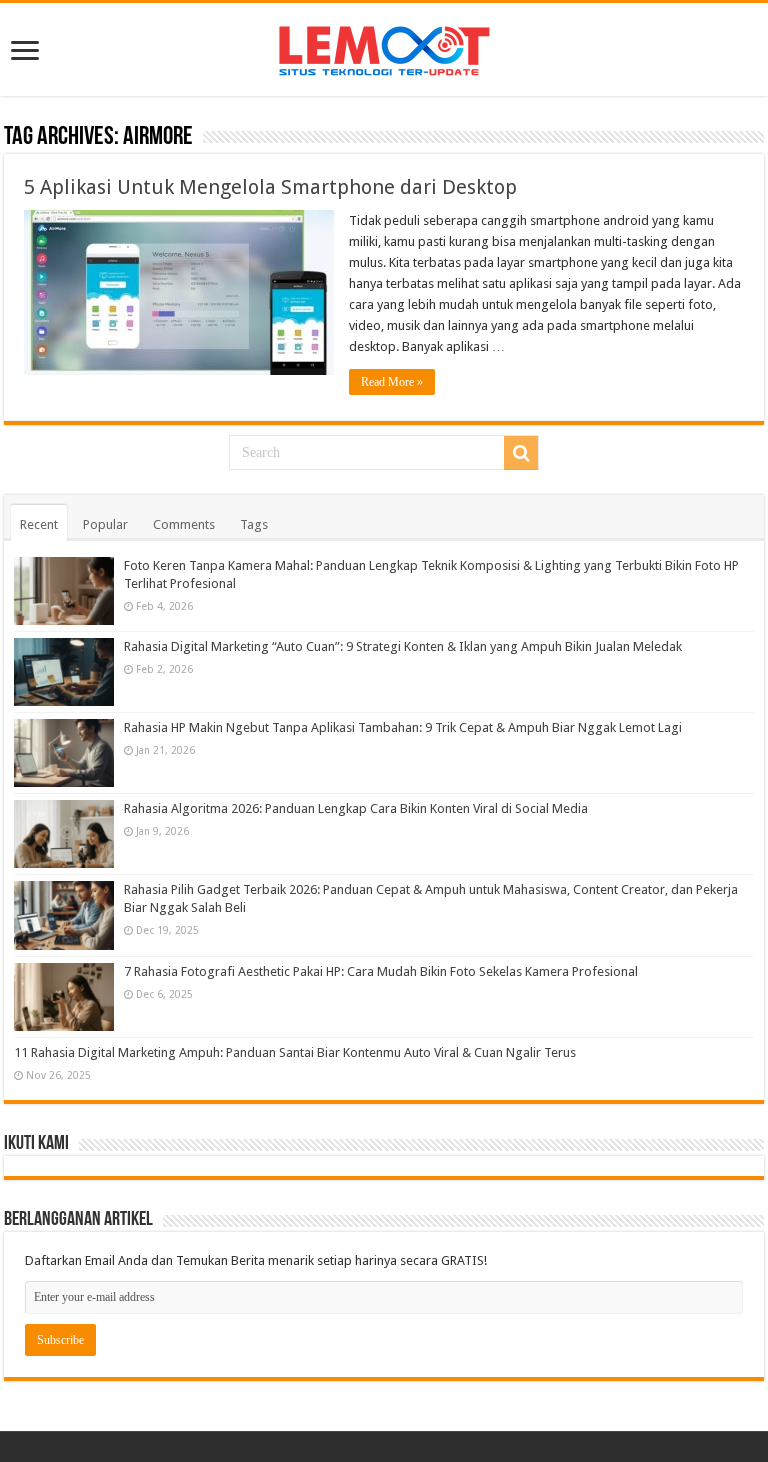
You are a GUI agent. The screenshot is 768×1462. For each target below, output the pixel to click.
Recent (39, 524)
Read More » (392, 382)
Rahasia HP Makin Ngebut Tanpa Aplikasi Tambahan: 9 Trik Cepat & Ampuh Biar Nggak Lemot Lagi (403, 727)
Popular (105, 524)
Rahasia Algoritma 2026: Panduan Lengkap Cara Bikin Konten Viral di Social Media (356, 808)
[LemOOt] (384, 47)
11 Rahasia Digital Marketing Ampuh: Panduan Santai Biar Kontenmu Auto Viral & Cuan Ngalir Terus (295, 1052)
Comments (184, 524)
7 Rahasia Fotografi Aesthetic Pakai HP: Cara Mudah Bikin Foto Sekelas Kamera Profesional (381, 971)
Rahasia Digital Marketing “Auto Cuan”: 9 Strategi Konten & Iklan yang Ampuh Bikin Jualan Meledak (403, 646)
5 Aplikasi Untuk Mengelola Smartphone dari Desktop (270, 187)
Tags (254, 524)
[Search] (521, 453)
